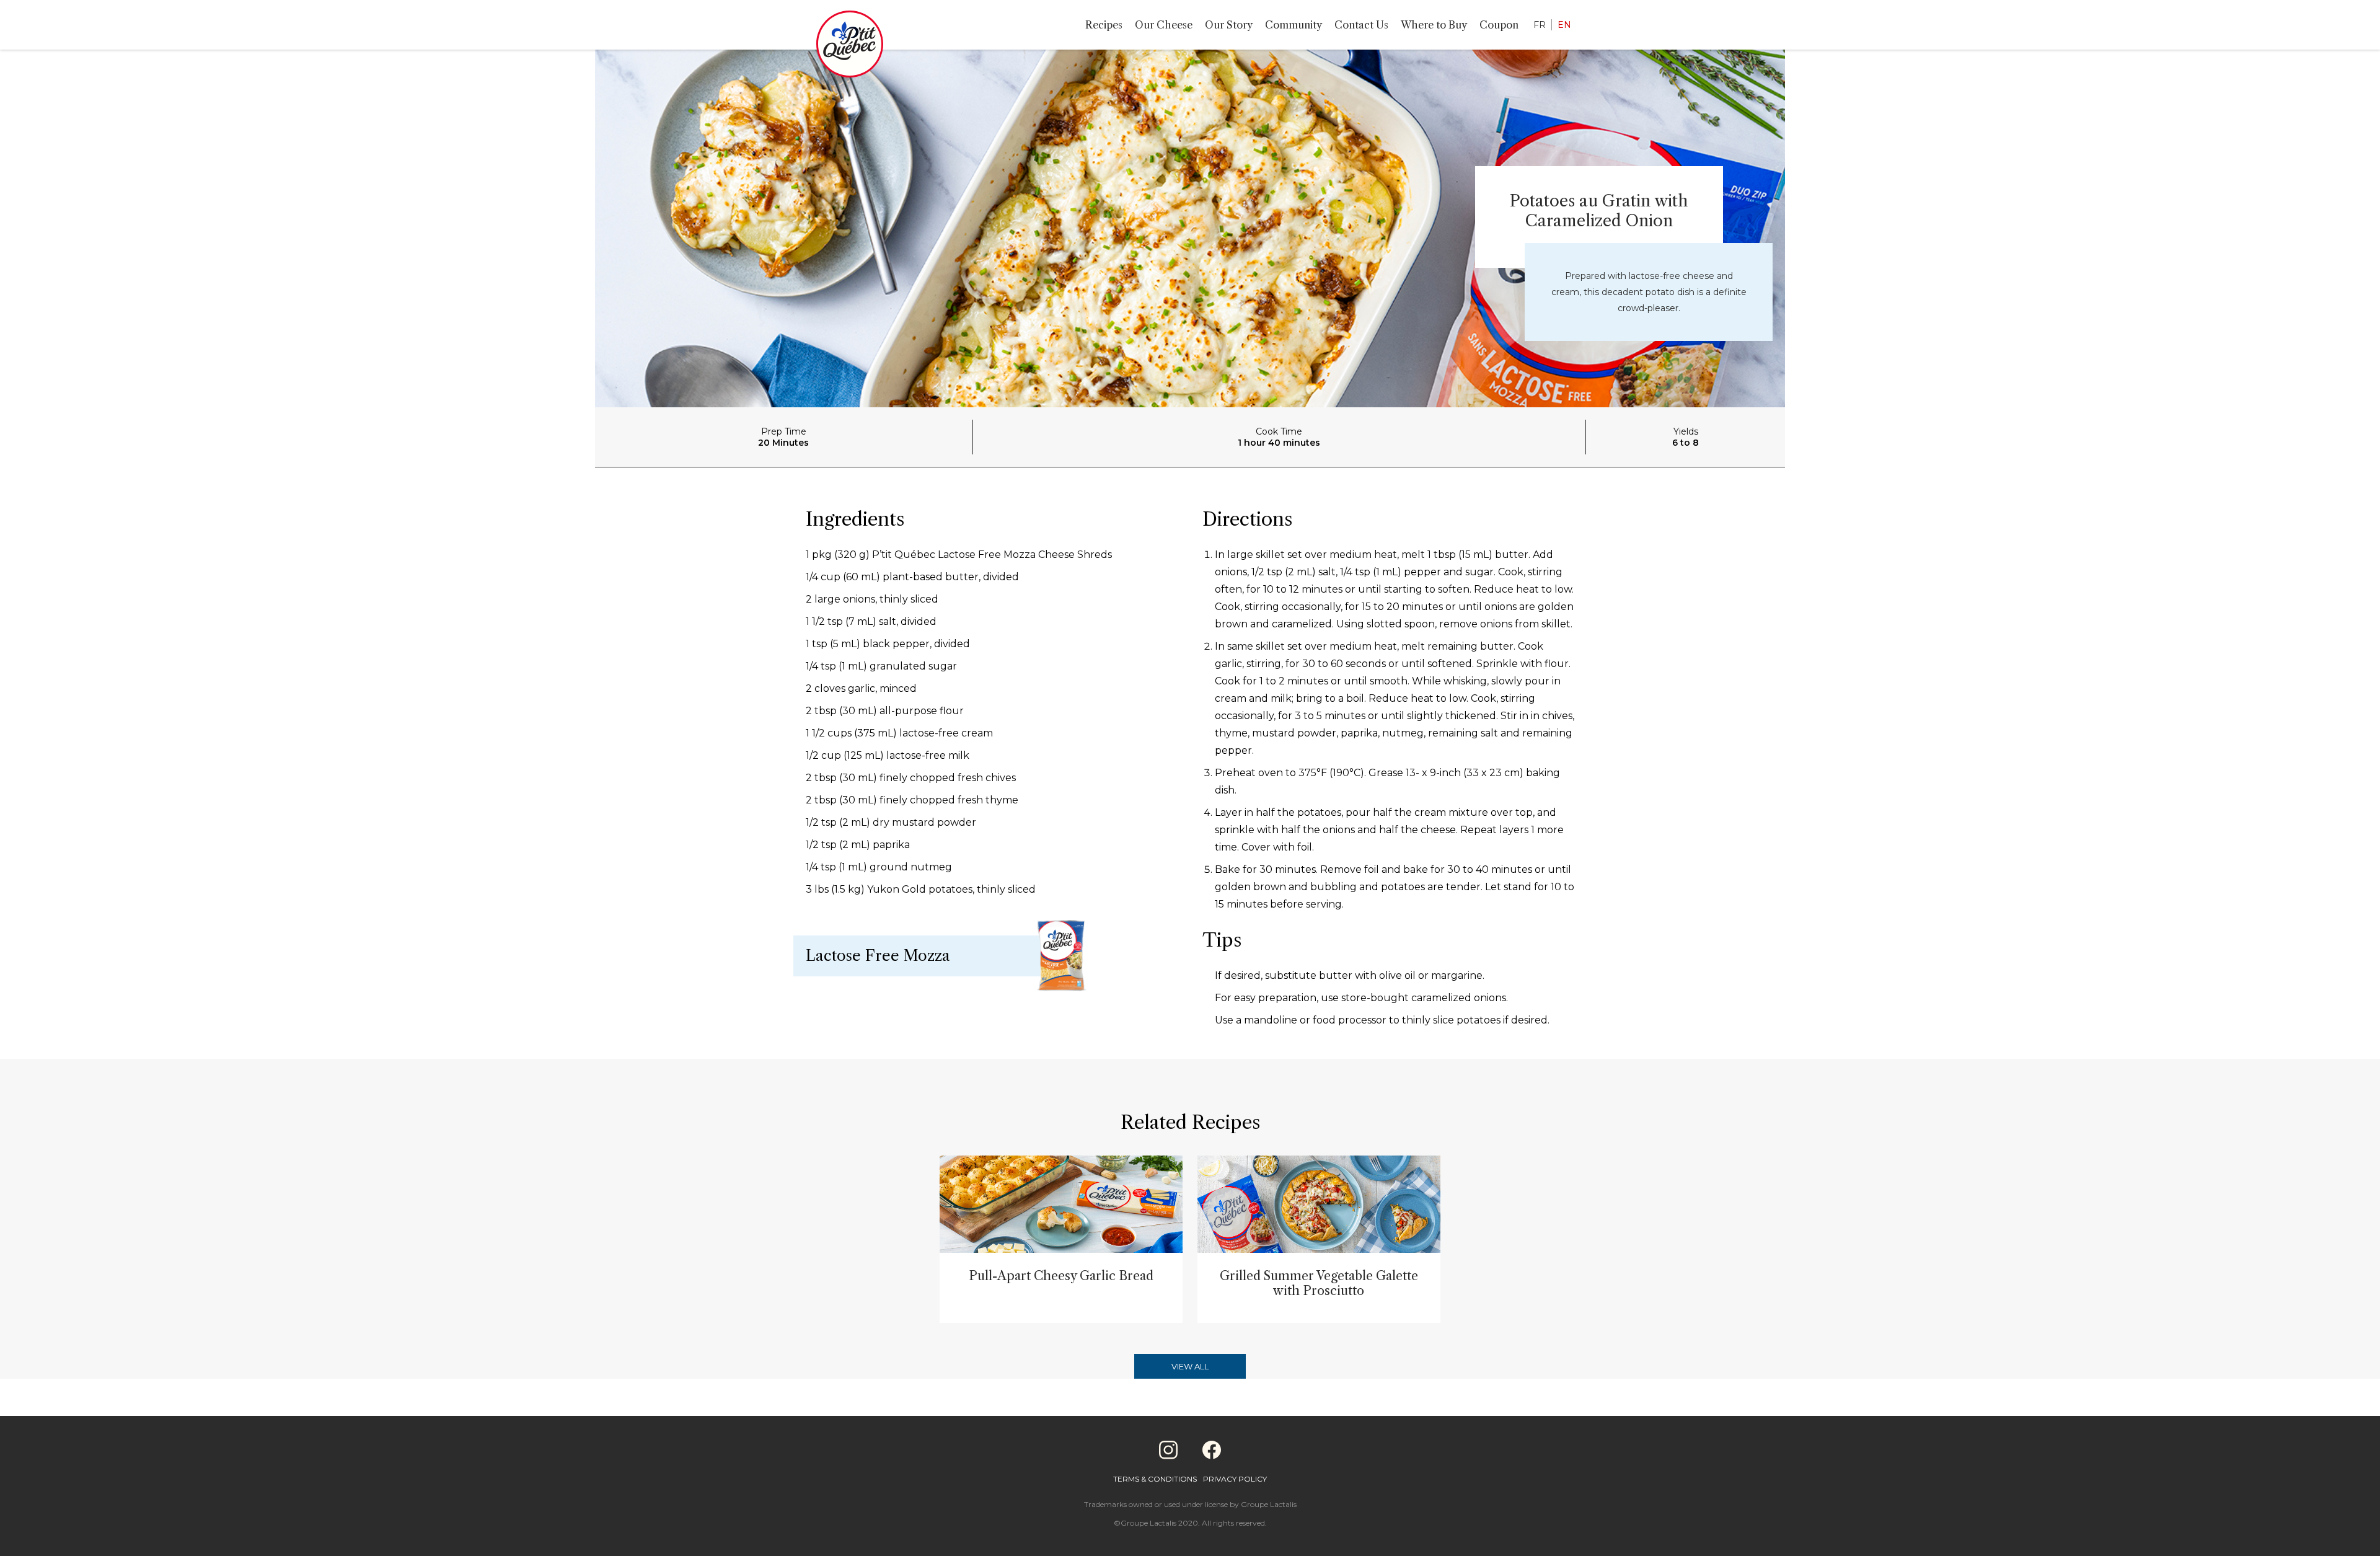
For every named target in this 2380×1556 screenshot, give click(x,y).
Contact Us (1361, 25)
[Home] (850, 46)
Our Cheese (1164, 25)
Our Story (1229, 25)
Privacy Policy (1235, 1479)
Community (1294, 25)
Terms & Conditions (1155, 1479)
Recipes (1104, 25)
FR (1540, 25)
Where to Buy (1434, 25)
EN (1564, 25)
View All (1190, 1366)
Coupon (1499, 25)
